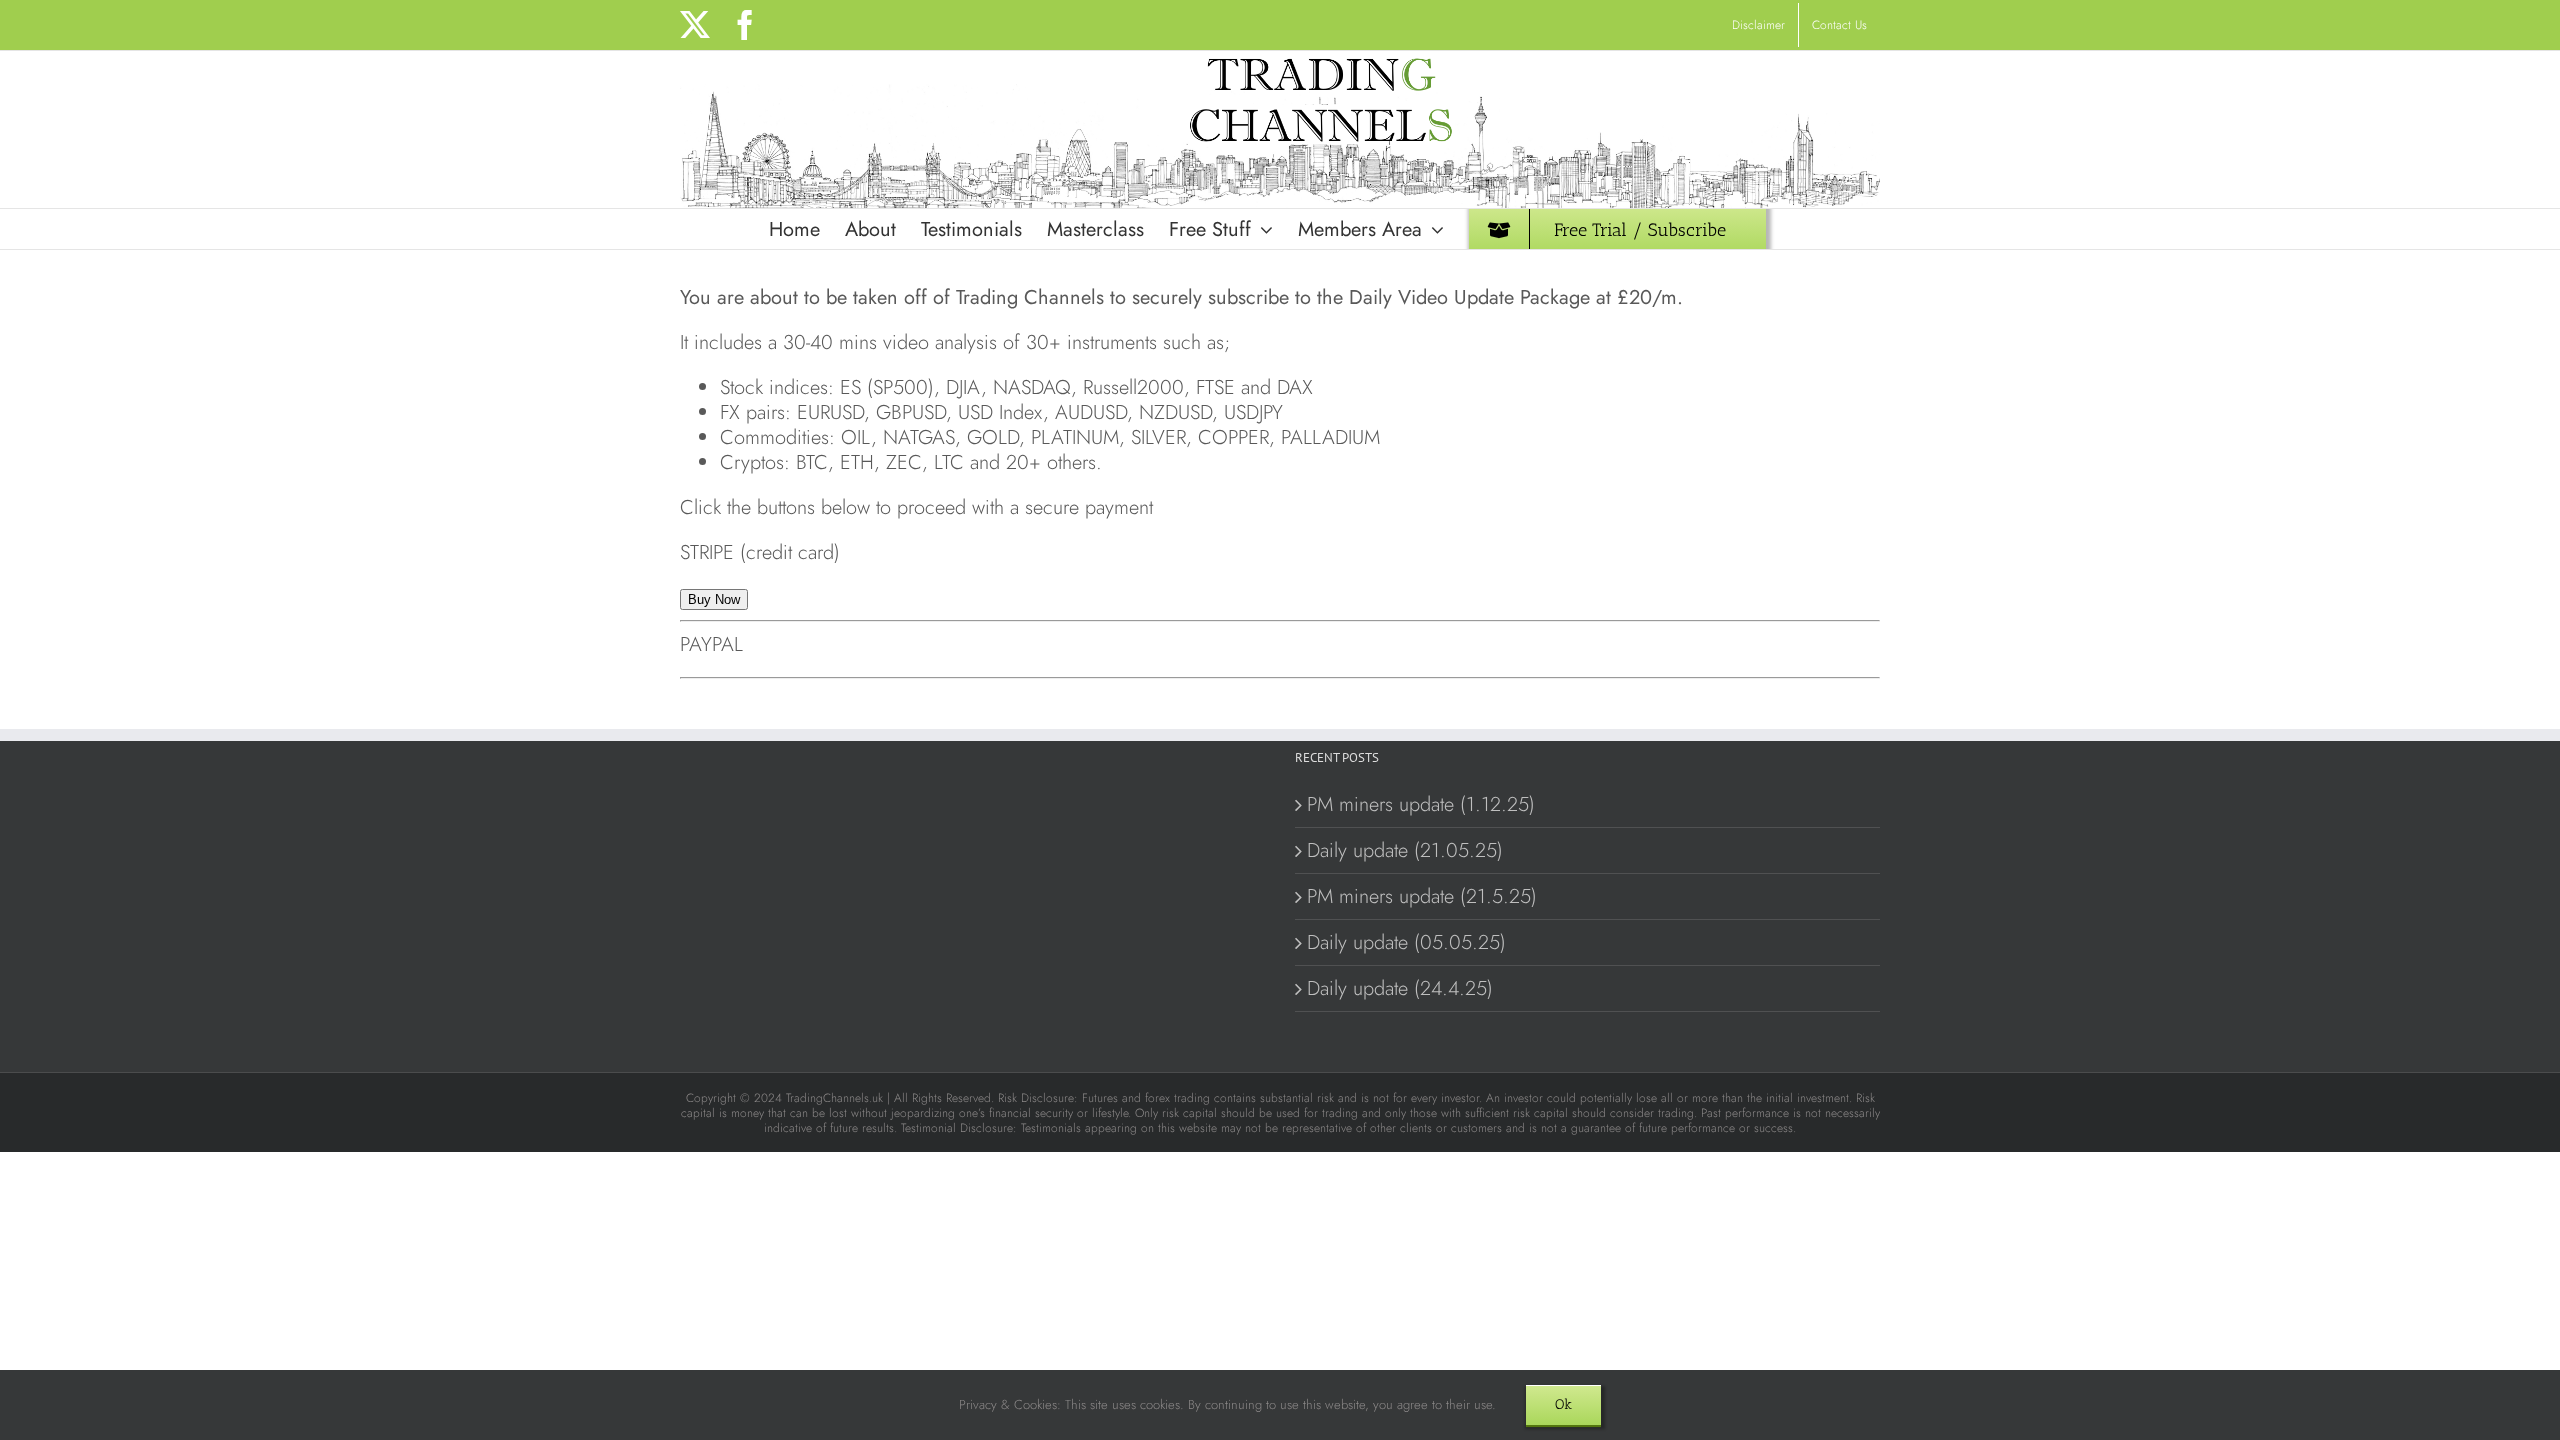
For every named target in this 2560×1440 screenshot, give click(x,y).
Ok (1563, 1404)
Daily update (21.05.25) (1405, 850)
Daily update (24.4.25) (1400, 988)
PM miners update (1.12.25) (1421, 804)
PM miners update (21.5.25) (1422, 896)
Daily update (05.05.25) (1406, 942)
